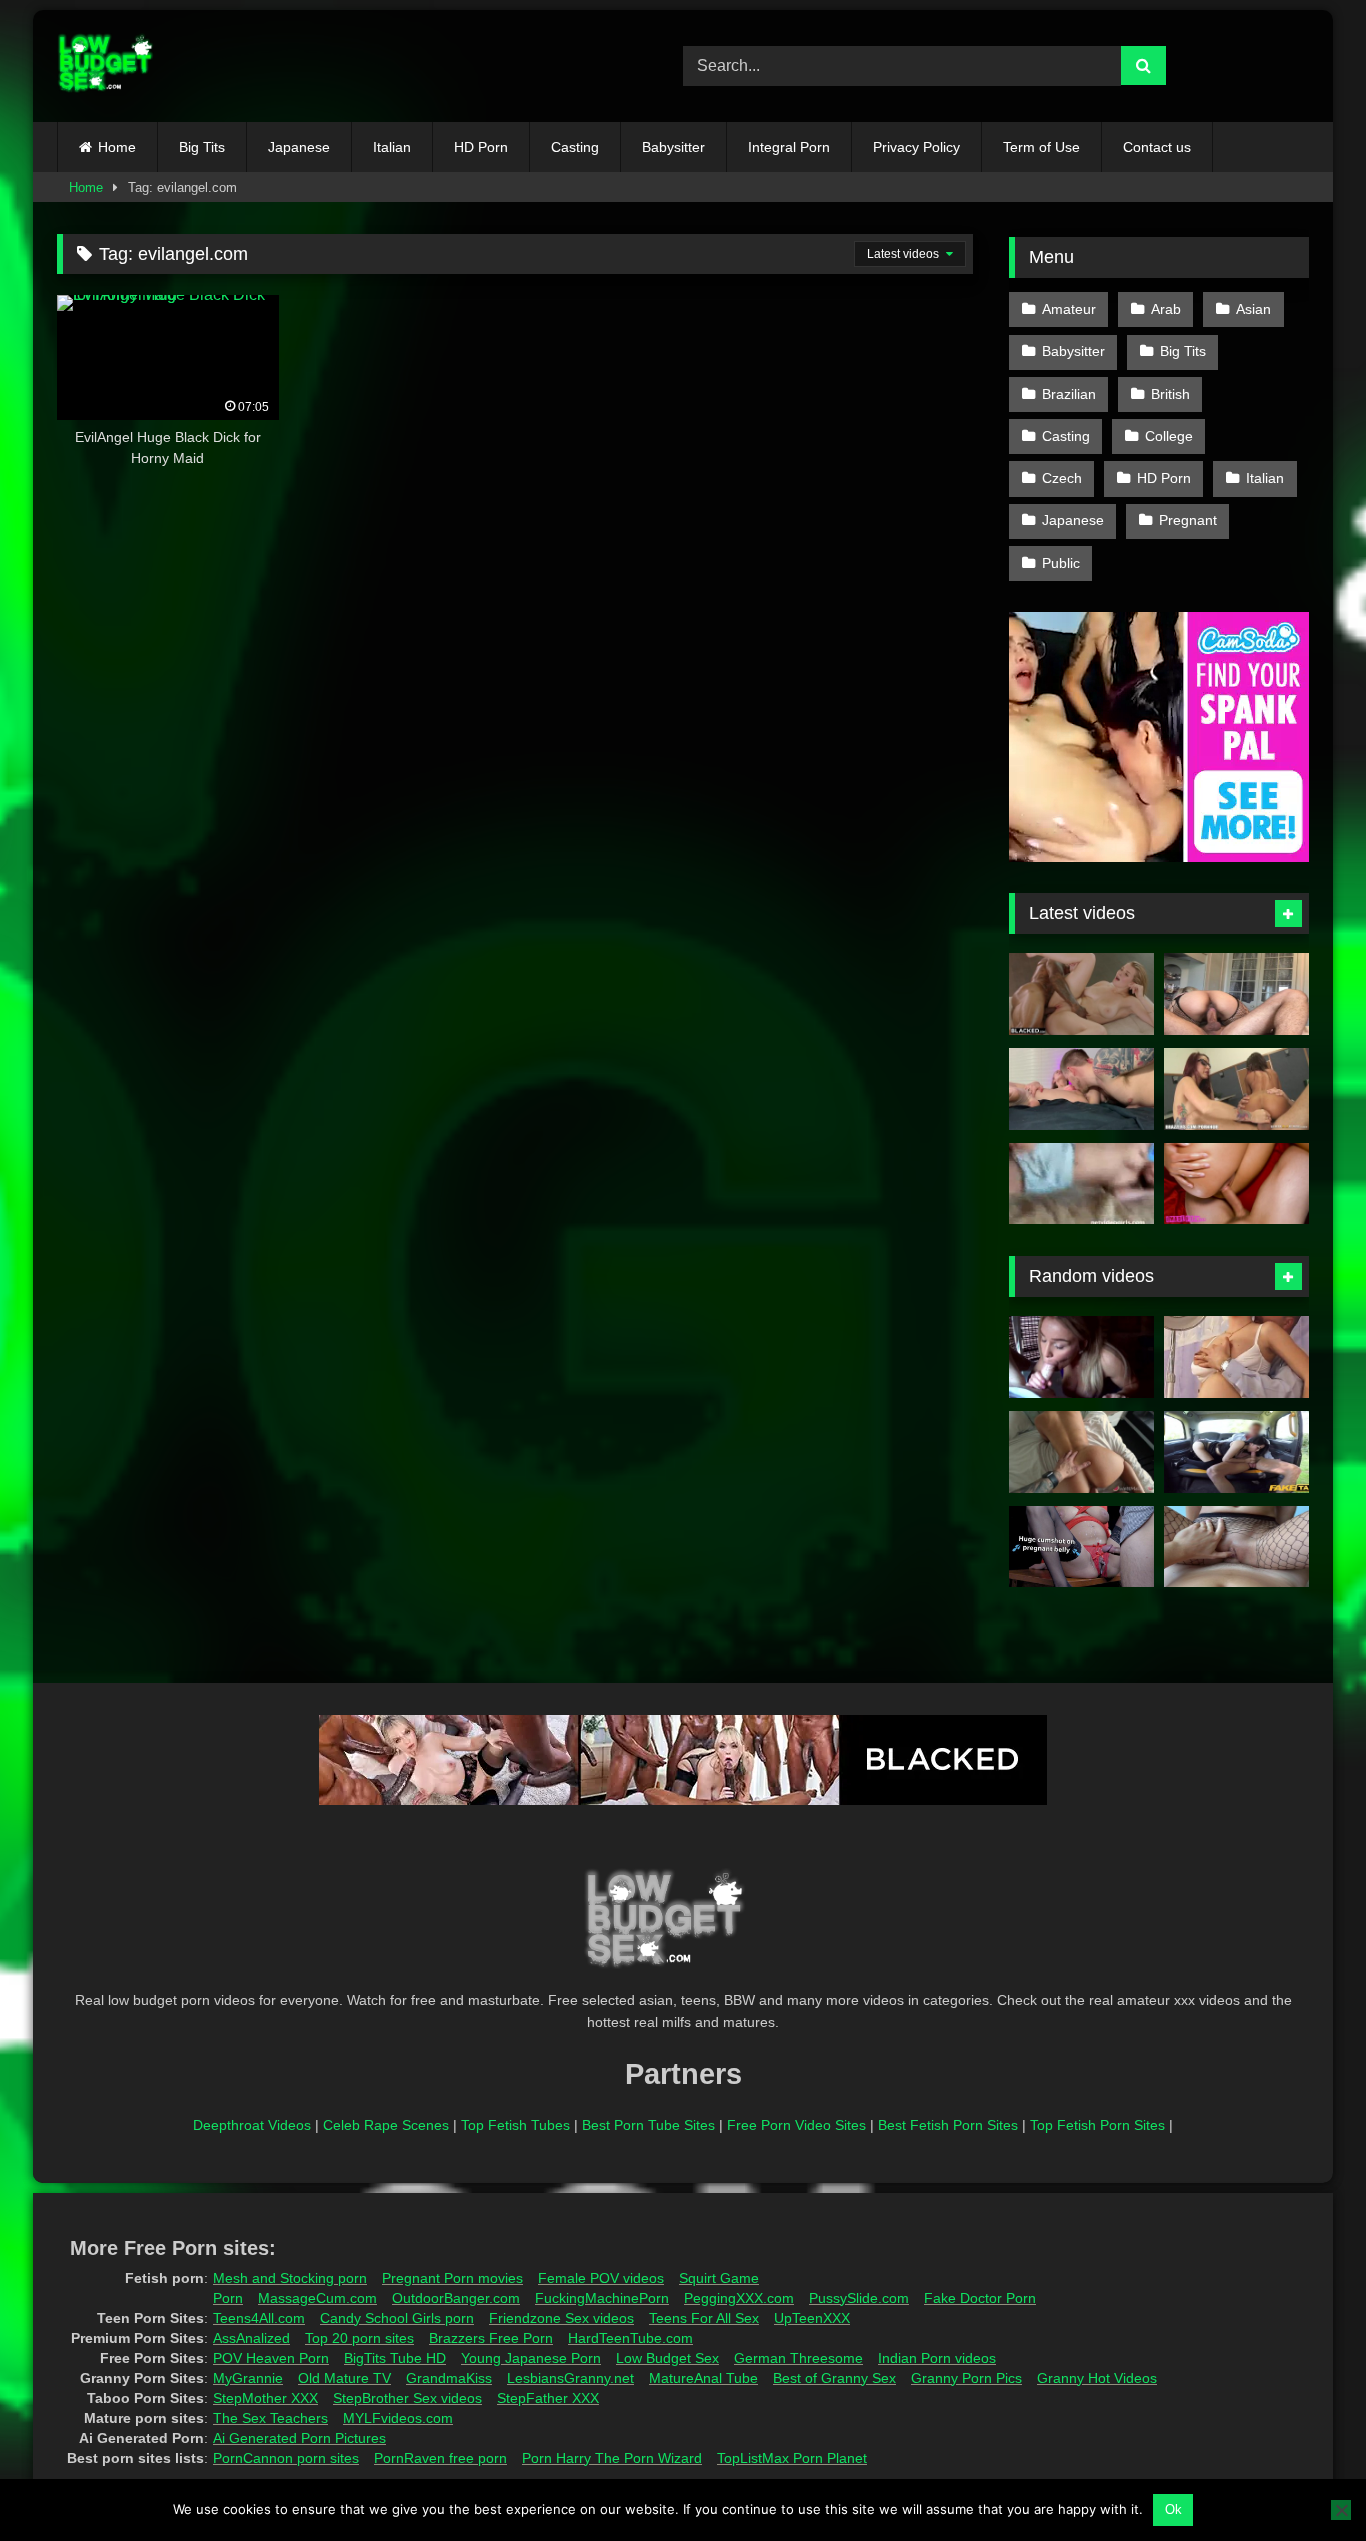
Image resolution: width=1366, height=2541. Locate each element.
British (1170, 394)
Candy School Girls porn (397, 2318)
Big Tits (202, 147)
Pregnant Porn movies (452, 2278)
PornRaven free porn (440, 2458)
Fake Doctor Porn (980, 2298)
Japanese (299, 147)
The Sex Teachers (270, 2418)
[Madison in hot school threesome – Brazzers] (1236, 1089)
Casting (575, 147)
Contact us (1157, 147)
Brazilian (1069, 394)
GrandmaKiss (449, 2378)
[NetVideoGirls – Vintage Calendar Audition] (1081, 1184)
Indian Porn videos (937, 2358)
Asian (1253, 309)
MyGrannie (248, 2378)
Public (1061, 563)
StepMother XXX (265, 2398)
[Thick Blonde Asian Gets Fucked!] (1236, 994)
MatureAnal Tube (703, 2378)
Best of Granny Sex (834, 2378)
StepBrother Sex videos (407, 2398)
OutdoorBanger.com (456, 2298)
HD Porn (481, 147)
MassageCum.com (317, 2298)
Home (117, 147)
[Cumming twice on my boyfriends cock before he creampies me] (1081, 1452)
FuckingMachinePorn (602, 2298)
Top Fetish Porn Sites (1097, 2125)
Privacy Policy (916, 147)
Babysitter (673, 147)
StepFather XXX (548, 2398)
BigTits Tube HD (395, 2358)
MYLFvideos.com (398, 2418)
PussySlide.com (859, 2298)
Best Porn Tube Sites (648, 2125)
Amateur (1069, 309)
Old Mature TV (344, 2378)
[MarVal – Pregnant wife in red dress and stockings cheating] (1081, 1547)
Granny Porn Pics (966, 2378)
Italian (392, 147)
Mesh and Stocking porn (290, 2278)
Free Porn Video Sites (796, 2125)
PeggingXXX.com (739, 2298)
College (1169, 436)
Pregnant (1188, 520)
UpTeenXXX (812, 2318)
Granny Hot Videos (1097, 2378)
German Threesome (798, 2358)
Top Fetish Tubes (515, 2125)
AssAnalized (251, 2338)
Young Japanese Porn (531, 2358)
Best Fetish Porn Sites (948, 2125)
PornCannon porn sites (286, 2458)
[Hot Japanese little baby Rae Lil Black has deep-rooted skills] (1236, 1452)
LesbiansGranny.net (570, 2378)
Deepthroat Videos (252, 2125)
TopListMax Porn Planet (792, 2458)
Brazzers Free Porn (491, 2338)
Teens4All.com (259, 2318)
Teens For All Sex (704, 2318)
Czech (1062, 478)
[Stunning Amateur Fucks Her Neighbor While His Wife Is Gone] (1236, 1184)
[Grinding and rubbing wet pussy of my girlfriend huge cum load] (1236, 1547)
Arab (1166, 309)
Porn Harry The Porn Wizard (612, 2458)
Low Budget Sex (667, 2358)
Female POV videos (601, 2278)
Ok (1173, 2509)
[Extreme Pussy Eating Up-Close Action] (1081, 1089)
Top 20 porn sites (359, 2338)
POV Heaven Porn (271, 2358)
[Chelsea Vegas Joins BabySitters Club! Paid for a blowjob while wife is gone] (1081, 1357)
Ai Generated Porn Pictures (299, 2438)
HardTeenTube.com (630, 2338)
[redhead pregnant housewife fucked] (1236, 1357)
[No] (1341, 2510)
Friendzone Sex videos (561, 2318)
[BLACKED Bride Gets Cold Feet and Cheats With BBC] (1081, 994)
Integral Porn (789, 147)
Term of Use (1041, 147)
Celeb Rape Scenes (386, 2125)
